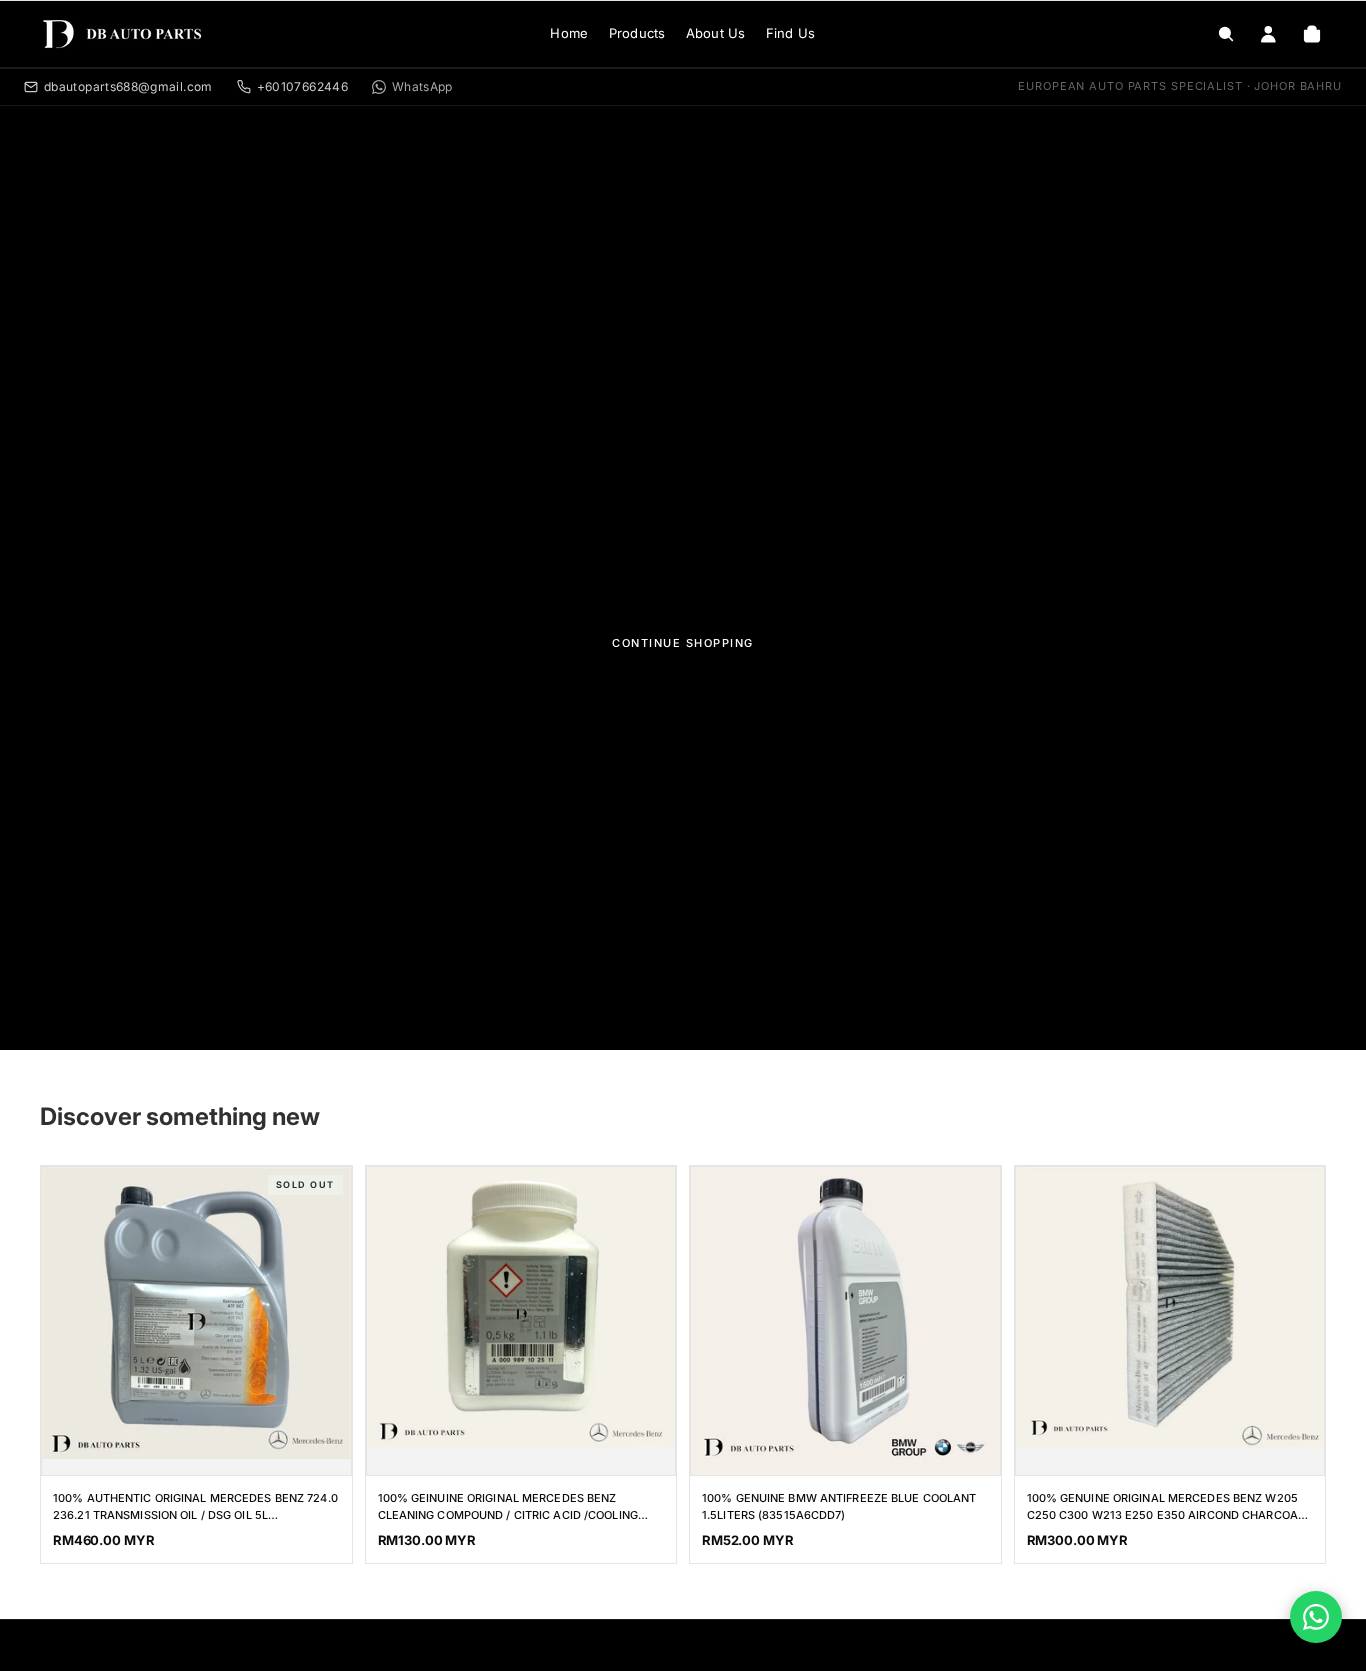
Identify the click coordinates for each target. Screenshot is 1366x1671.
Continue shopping (683, 643)
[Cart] (1312, 34)
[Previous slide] (1055, 1308)
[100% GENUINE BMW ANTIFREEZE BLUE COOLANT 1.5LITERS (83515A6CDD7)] (845, 1321)
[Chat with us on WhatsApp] (1316, 1617)
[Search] (1226, 34)
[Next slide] (1285, 1308)
